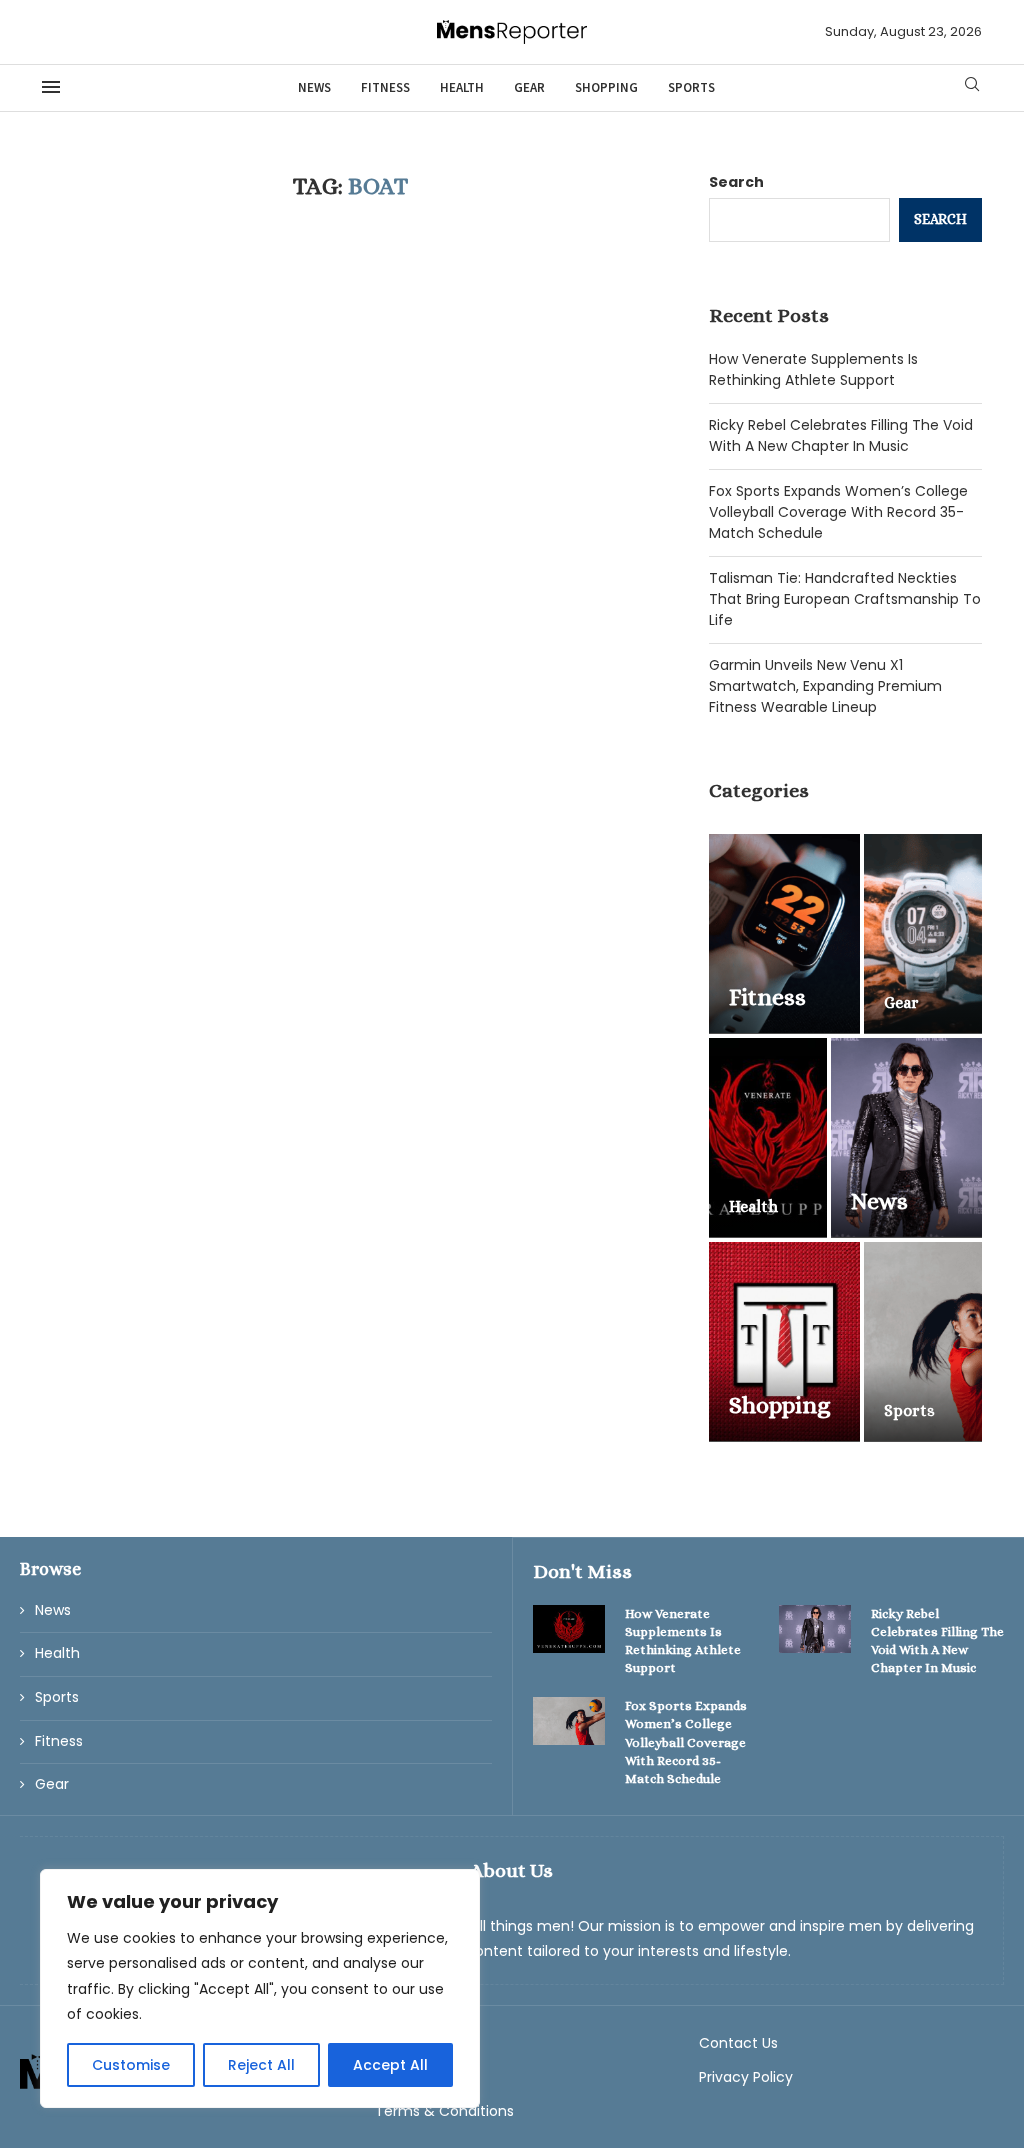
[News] (906, 1138)
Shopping (606, 87)
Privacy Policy (746, 2077)
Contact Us (738, 2043)
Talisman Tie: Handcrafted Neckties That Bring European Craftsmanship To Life (845, 599)
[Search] (972, 87)
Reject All (261, 2065)
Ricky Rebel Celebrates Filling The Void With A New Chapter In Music (841, 435)
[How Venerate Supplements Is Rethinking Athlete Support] (569, 1629)
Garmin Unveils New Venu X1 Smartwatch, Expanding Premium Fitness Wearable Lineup (825, 686)
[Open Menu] (51, 87)
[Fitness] (784, 934)
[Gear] (923, 934)
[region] (260, 1988)
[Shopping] (784, 1342)
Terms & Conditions (444, 2111)
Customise (131, 2065)
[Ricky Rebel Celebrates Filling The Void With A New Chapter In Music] (815, 1629)
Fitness (385, 87)
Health (462, 87)
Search (736, 182)
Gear (529, 87)
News (314, 87)
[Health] (768, 1138)
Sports (691, 87)
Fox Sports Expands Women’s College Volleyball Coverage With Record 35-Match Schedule (838, 512)
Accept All (390, 2065)
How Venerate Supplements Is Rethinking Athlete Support (813, 369)
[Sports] (923, 1342)
